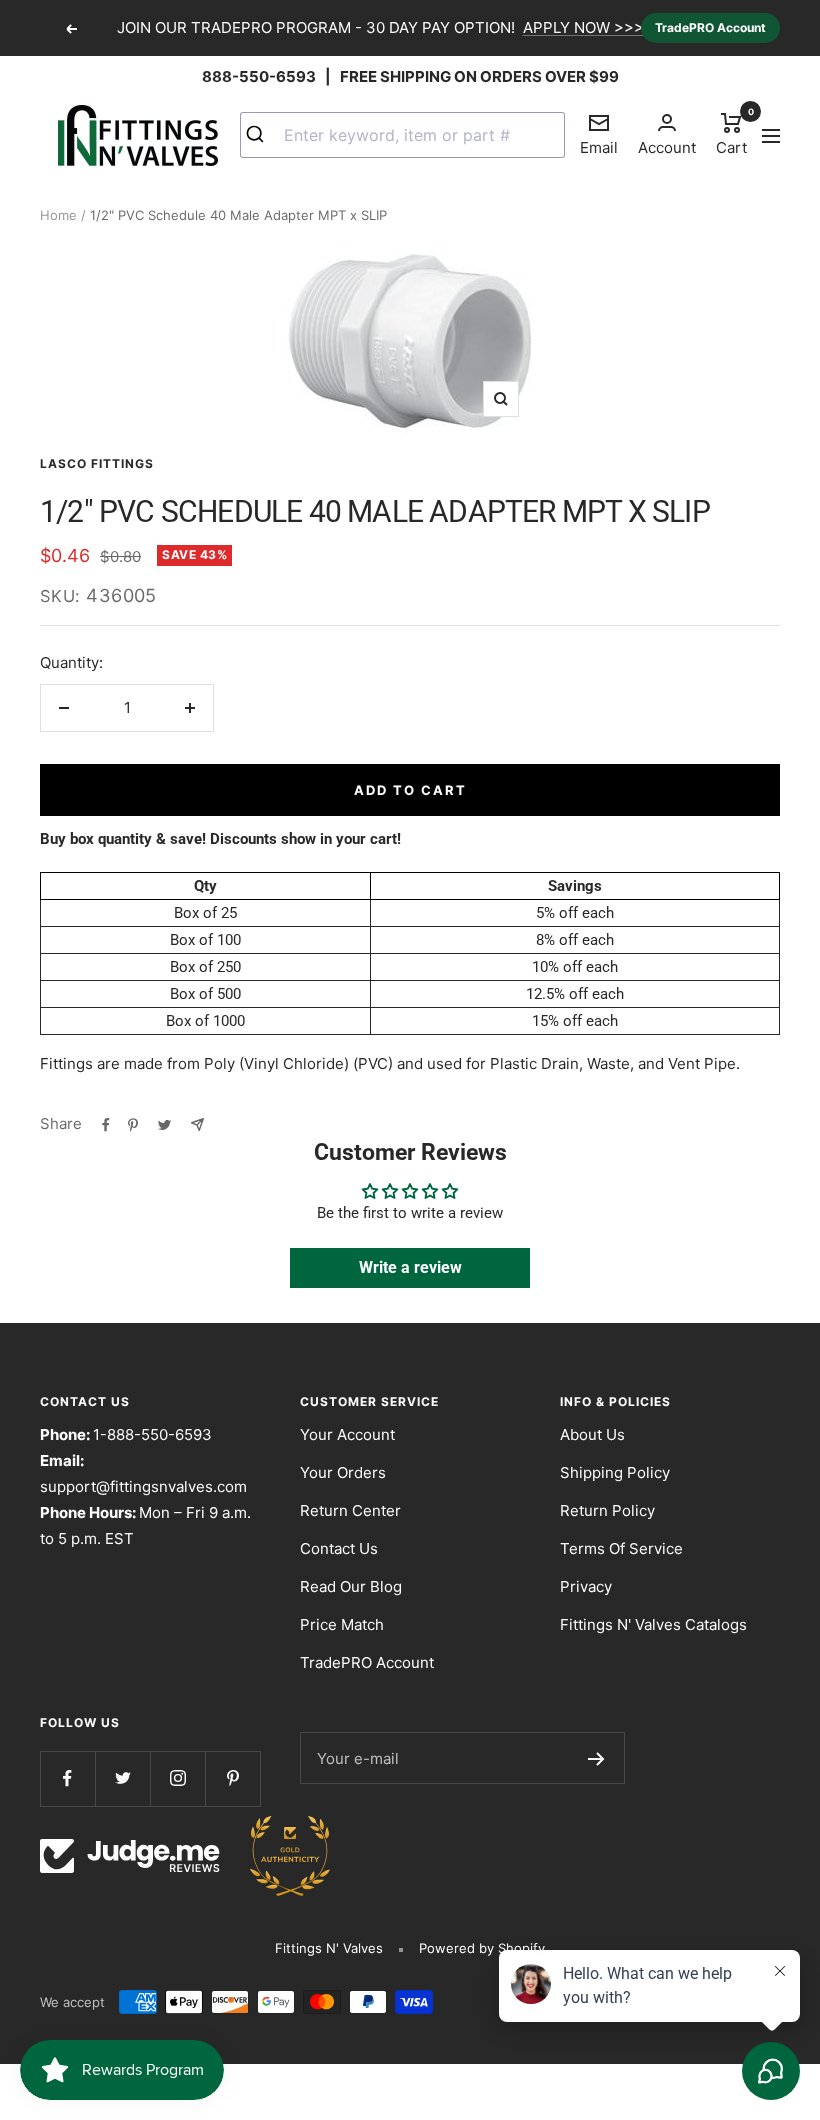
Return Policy (607, 1510)
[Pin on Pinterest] (133, 1124)
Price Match (342, 1624)
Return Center (350, 1510)
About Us (592, 1434)
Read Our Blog (351, 1586)
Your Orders (343, 1472)
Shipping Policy (615, 1472)
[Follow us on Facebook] (67, 1778)
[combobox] (402, 135)
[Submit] (262, 135)
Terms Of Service (621, 1548)
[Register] (596, 1758)
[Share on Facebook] (106, 1124)
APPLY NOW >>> (583, 27)
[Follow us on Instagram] (177, 1778)
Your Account (347, 1434)
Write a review (410, 1267)
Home (58, 215)
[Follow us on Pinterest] (232, 1778)
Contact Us (339, 1548)
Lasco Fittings (97, 463)
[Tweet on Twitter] (164, 1124)
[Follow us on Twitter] (122, 1778)
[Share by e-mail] (197, 1124)
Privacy (586, 1586)
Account (667, 147)
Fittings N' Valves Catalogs (653, 1624)
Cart (731, 133)
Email (599, 134)
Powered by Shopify (482, 1948)
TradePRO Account (710, 27)
